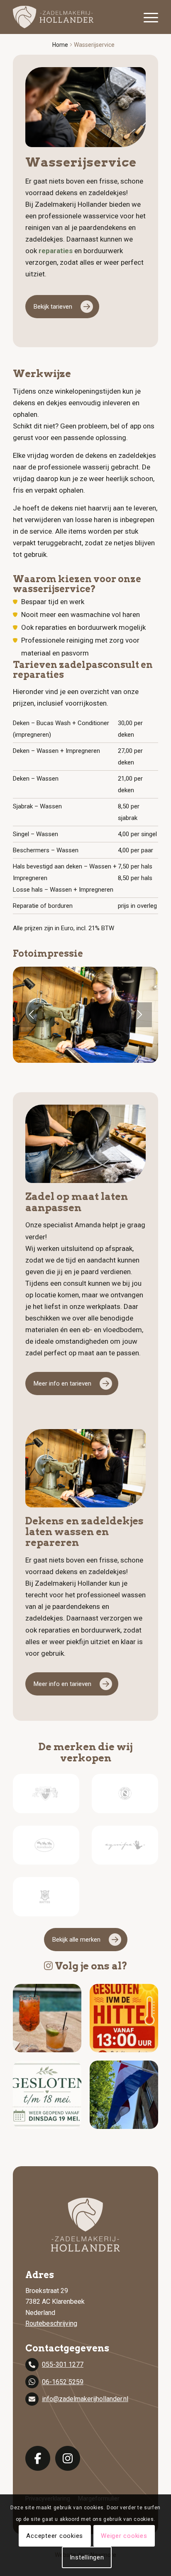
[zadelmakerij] (71, 17)
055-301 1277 (63, 2364)
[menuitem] (147, 17)
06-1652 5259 (63, 2382)
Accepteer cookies (55, 2536)
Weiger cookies (124, 2536)
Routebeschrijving (51, 2323)
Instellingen (87, 2557)
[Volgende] (139, 1015)
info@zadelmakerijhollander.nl (85, 2399)
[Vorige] (32, 1015)
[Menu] (147, 17)
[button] (47, 2018)
